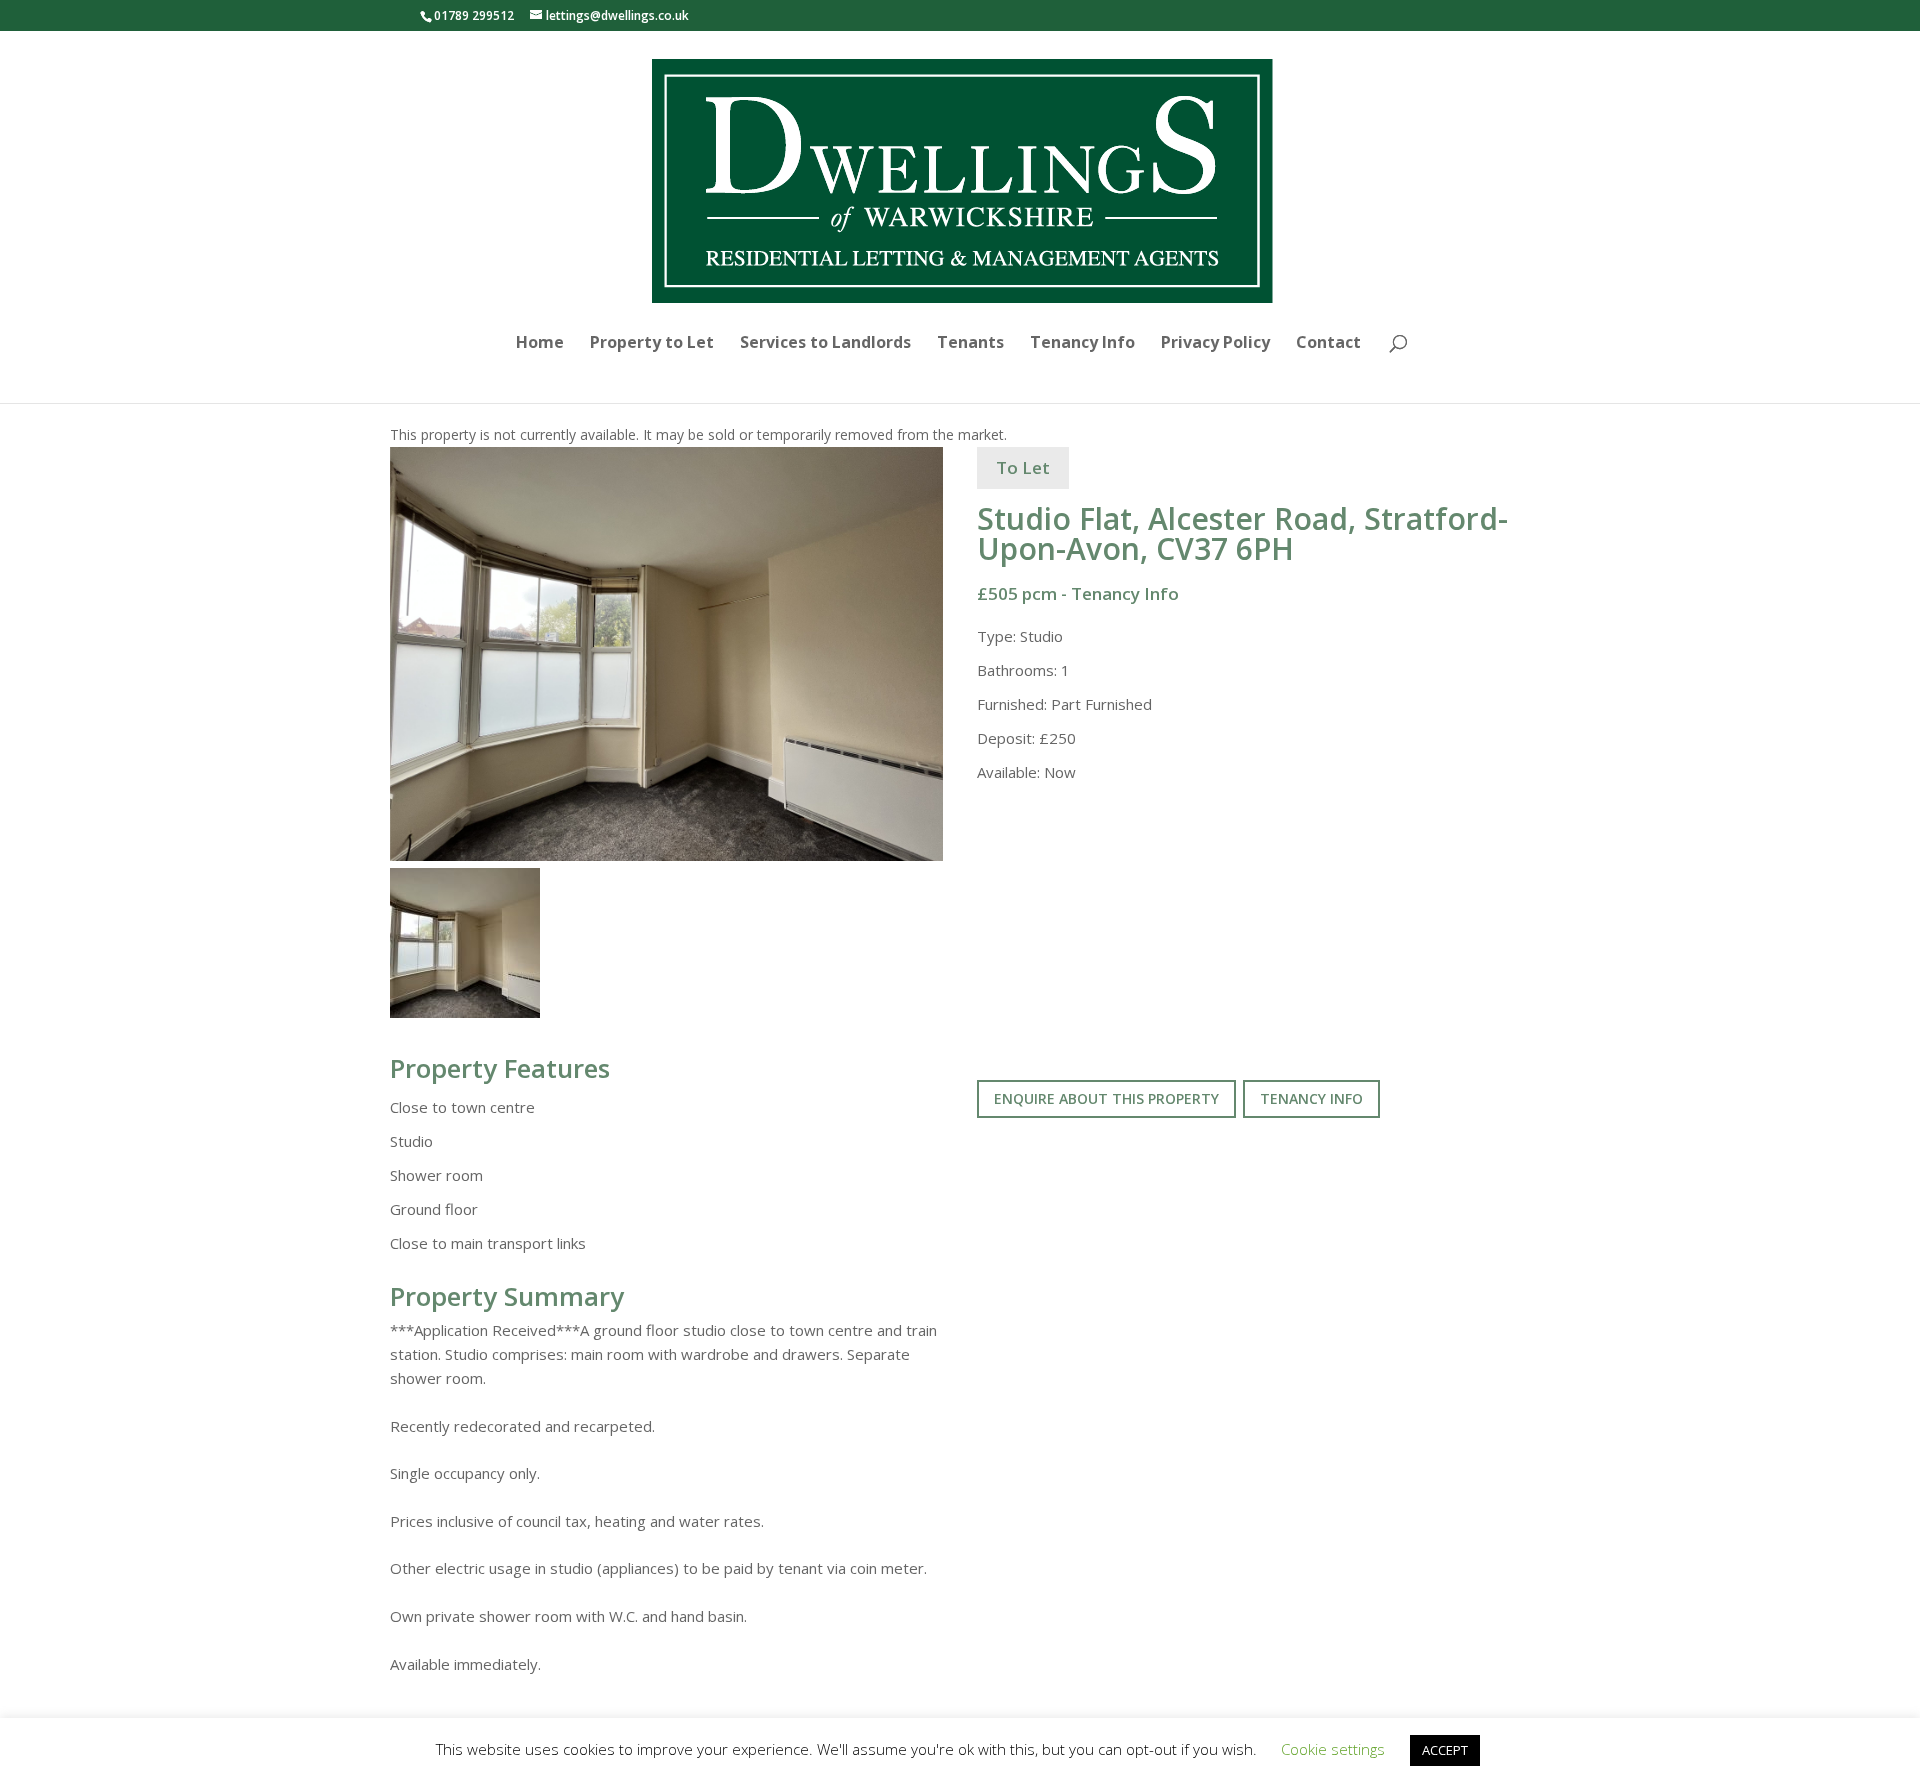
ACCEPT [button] (1445, 1750)
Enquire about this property (1106, 1098)
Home (540, 344)
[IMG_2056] (666, 654)
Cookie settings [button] (1333, 1749)
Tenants (970, 344)
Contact (1328, 344)
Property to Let (652, 344)
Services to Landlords (825, 344)
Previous (360, 672)
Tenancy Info (1082, 344)
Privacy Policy (1215, 344)
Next (977, 672)
